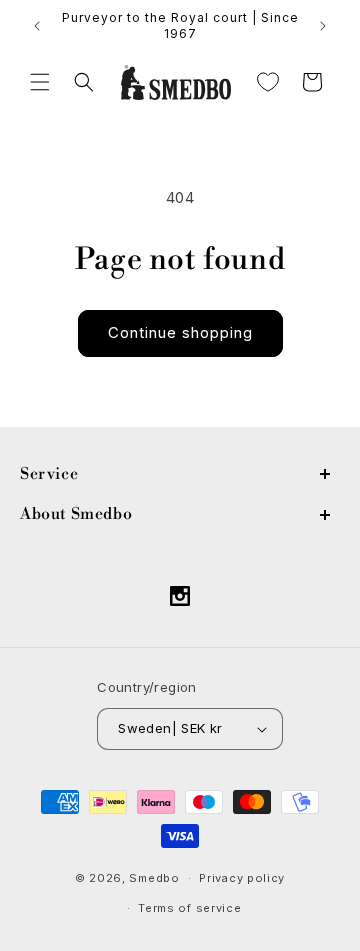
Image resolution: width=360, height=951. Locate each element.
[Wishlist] (268, 82)
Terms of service (189, 908)
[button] (40, 82)
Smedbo (154, 878)
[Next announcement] (323, 26)
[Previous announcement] (37, 26)
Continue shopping (180, 332)
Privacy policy (242, 878)
